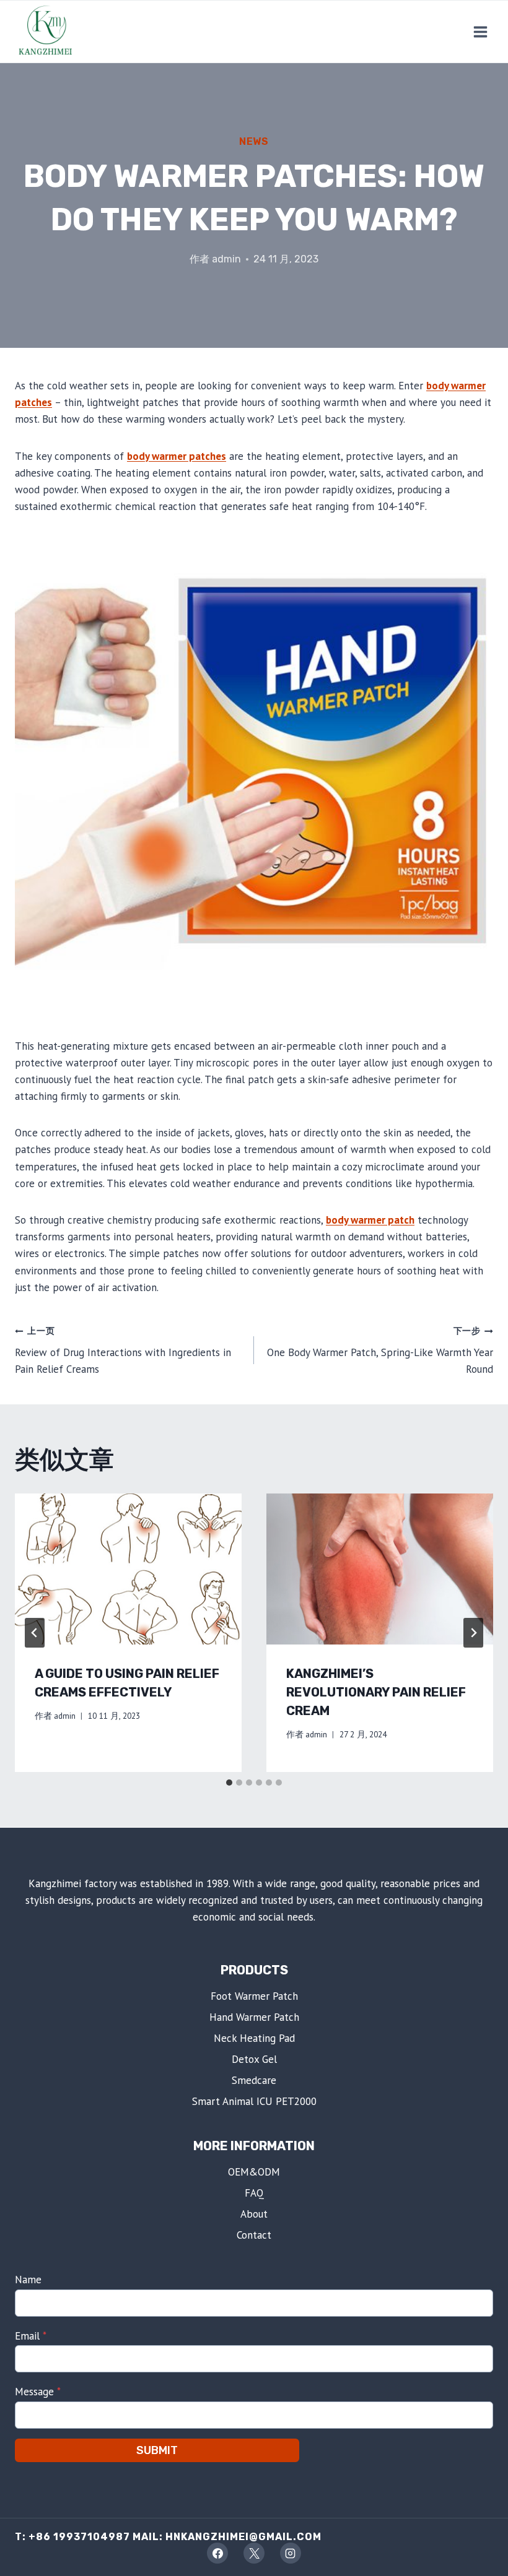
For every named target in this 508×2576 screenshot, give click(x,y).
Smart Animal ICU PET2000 (254, 2101)
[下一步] (473, 1633)
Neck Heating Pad (254, 2038)
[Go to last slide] (35, 1633)
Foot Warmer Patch (254, 1996)
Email (31, 2336)
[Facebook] (217, 2553)
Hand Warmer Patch (254, 2017)
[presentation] (128, 1569)
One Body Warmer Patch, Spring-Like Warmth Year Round (380, 1351)
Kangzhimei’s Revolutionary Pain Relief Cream (376, 1692)
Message (38, 2392)
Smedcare (254, 2080)
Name (28, 2280)
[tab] (229, 1783)
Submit (157, 2450)
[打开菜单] (480, 32)
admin (226, 259)
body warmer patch (370, 1220)
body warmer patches (177, 456)
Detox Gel (254, 2059)
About (254, 2214)
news (254, 141)
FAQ (254, 2193)
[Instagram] (291, 2553)
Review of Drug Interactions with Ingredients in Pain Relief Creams (123, 1351)
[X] (254, 2553)
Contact (254, 2235)
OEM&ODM (254, 2172)
